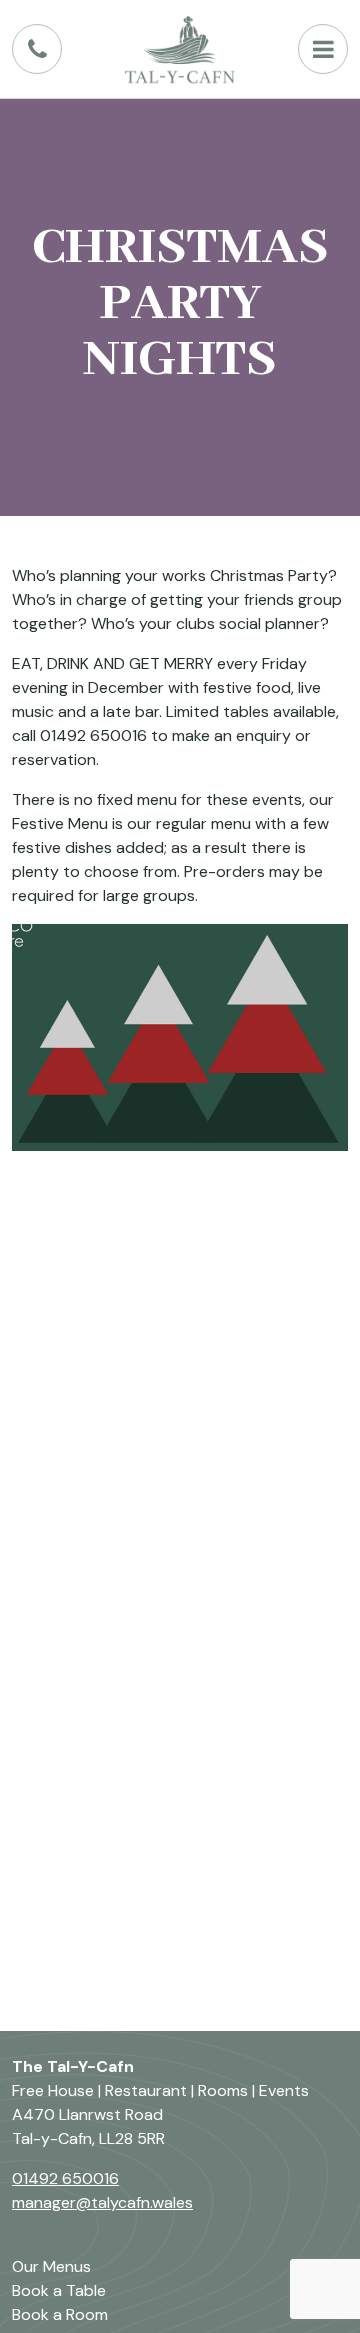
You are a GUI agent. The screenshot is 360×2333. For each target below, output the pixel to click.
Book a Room (60, 2314)
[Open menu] (323, 49)
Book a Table (59, 2290)
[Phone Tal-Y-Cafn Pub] (37, 49)
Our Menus (51, 2266)
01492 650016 (65, 2178)
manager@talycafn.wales (102, 2202)
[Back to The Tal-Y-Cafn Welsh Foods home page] (180, 49)
